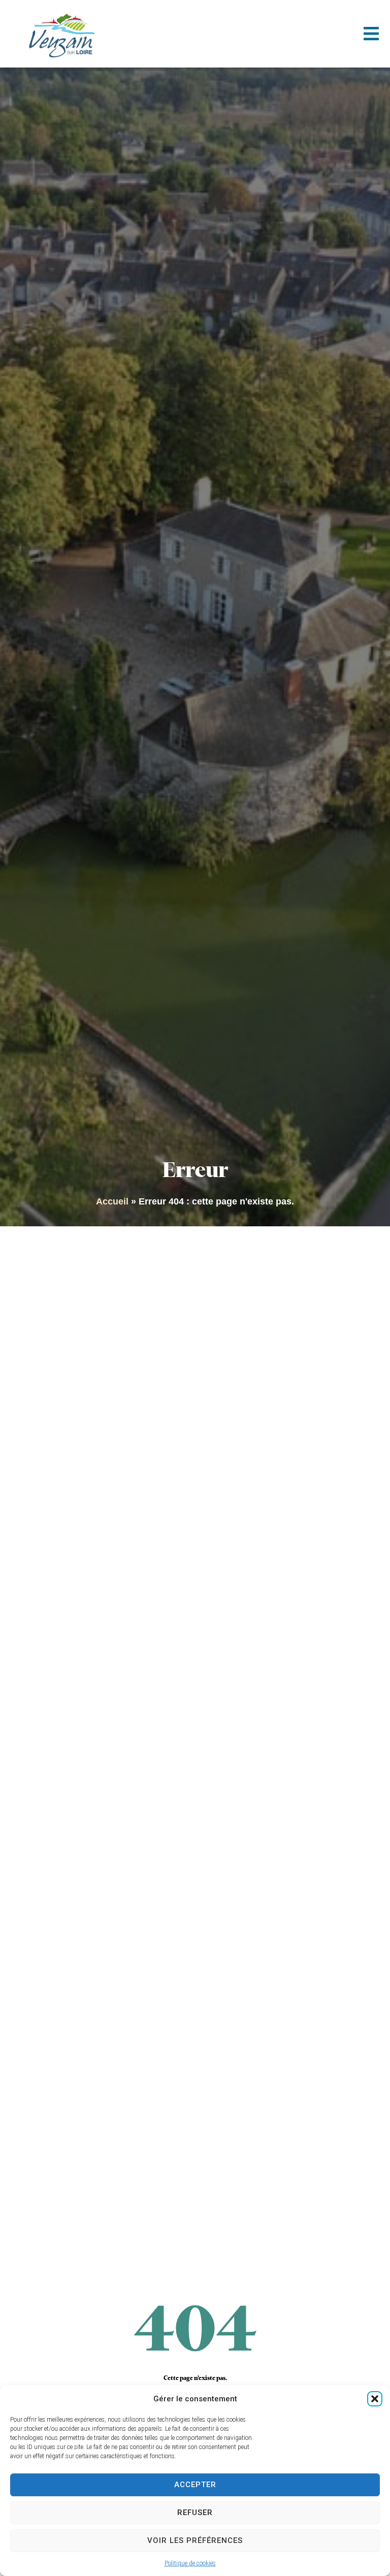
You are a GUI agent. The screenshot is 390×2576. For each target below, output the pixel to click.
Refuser (195, 2513)
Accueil (112, 1201)
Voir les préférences (195, 2540)
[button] (375, 2399)
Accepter (195, 2485)
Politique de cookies (190, 2563)
